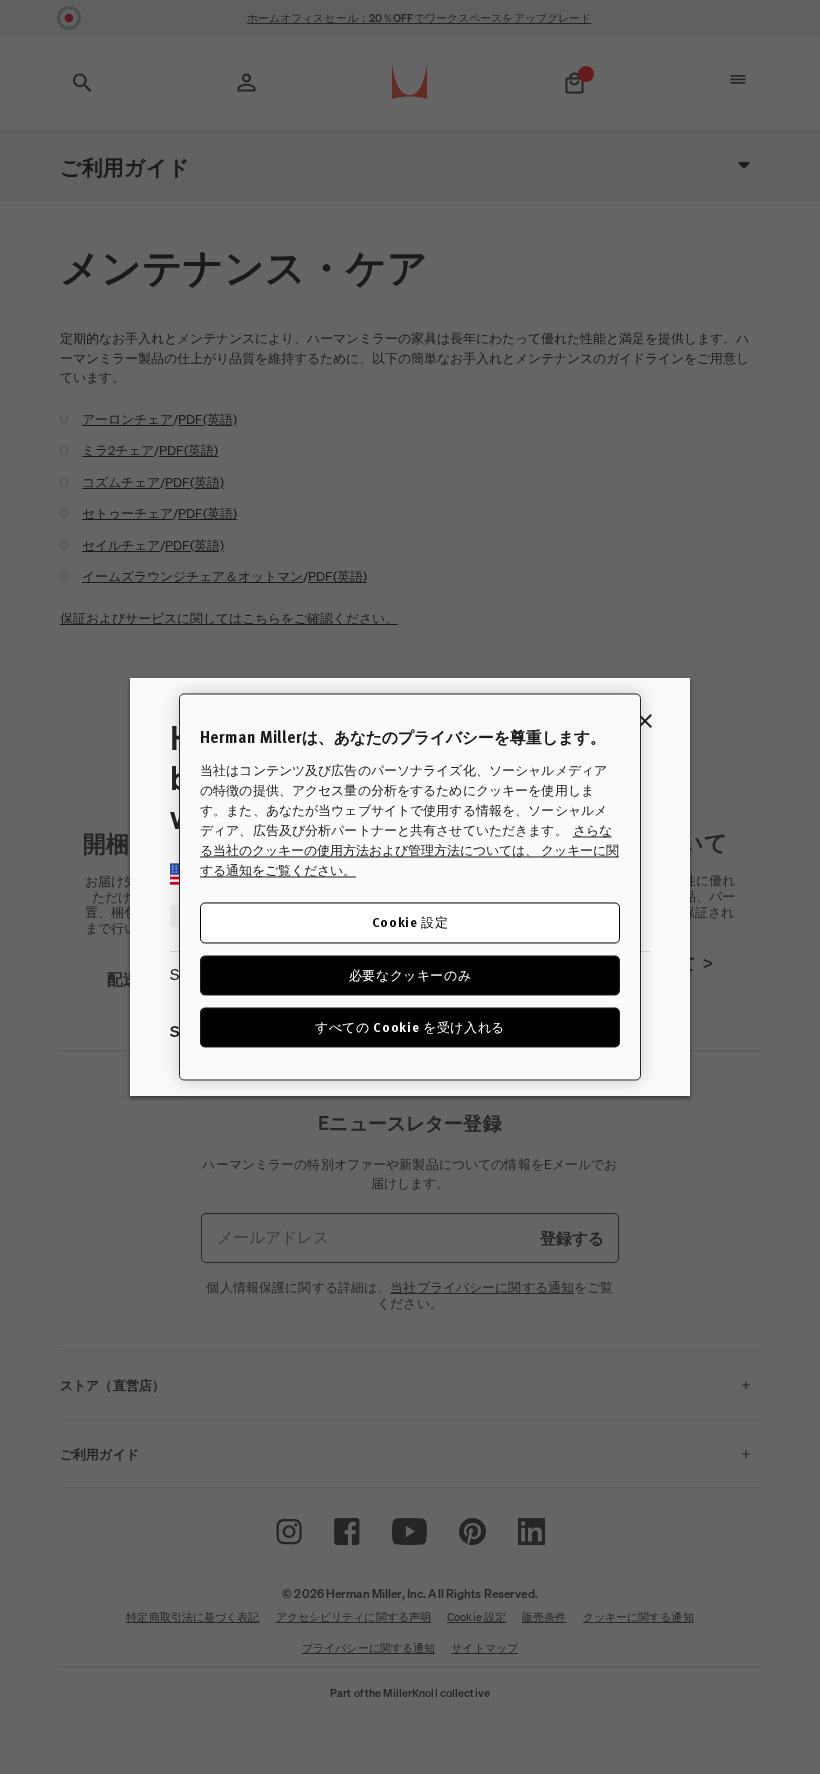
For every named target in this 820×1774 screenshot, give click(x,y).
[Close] (645, 721)
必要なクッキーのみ (410, 974)
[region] (410, 886)
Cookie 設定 (410, 922)
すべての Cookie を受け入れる (410, 1026)
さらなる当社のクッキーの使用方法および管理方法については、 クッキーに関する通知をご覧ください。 (409, 851)
